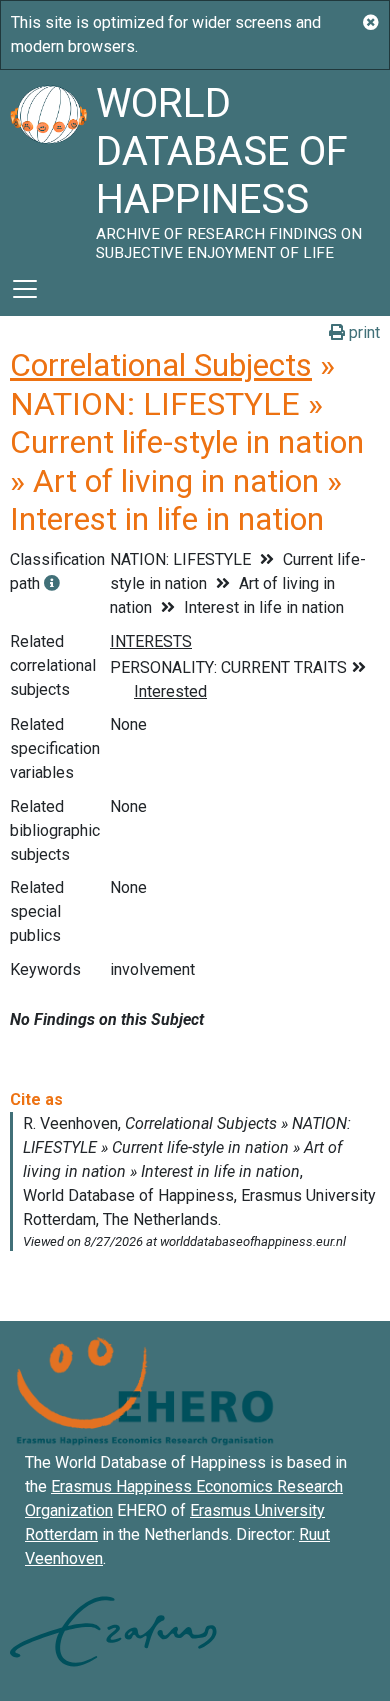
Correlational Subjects (161, 365)
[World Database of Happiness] (48, 166)
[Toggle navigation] (25, 289)
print (362, 332)
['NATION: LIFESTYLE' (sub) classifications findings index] (52, 583)
